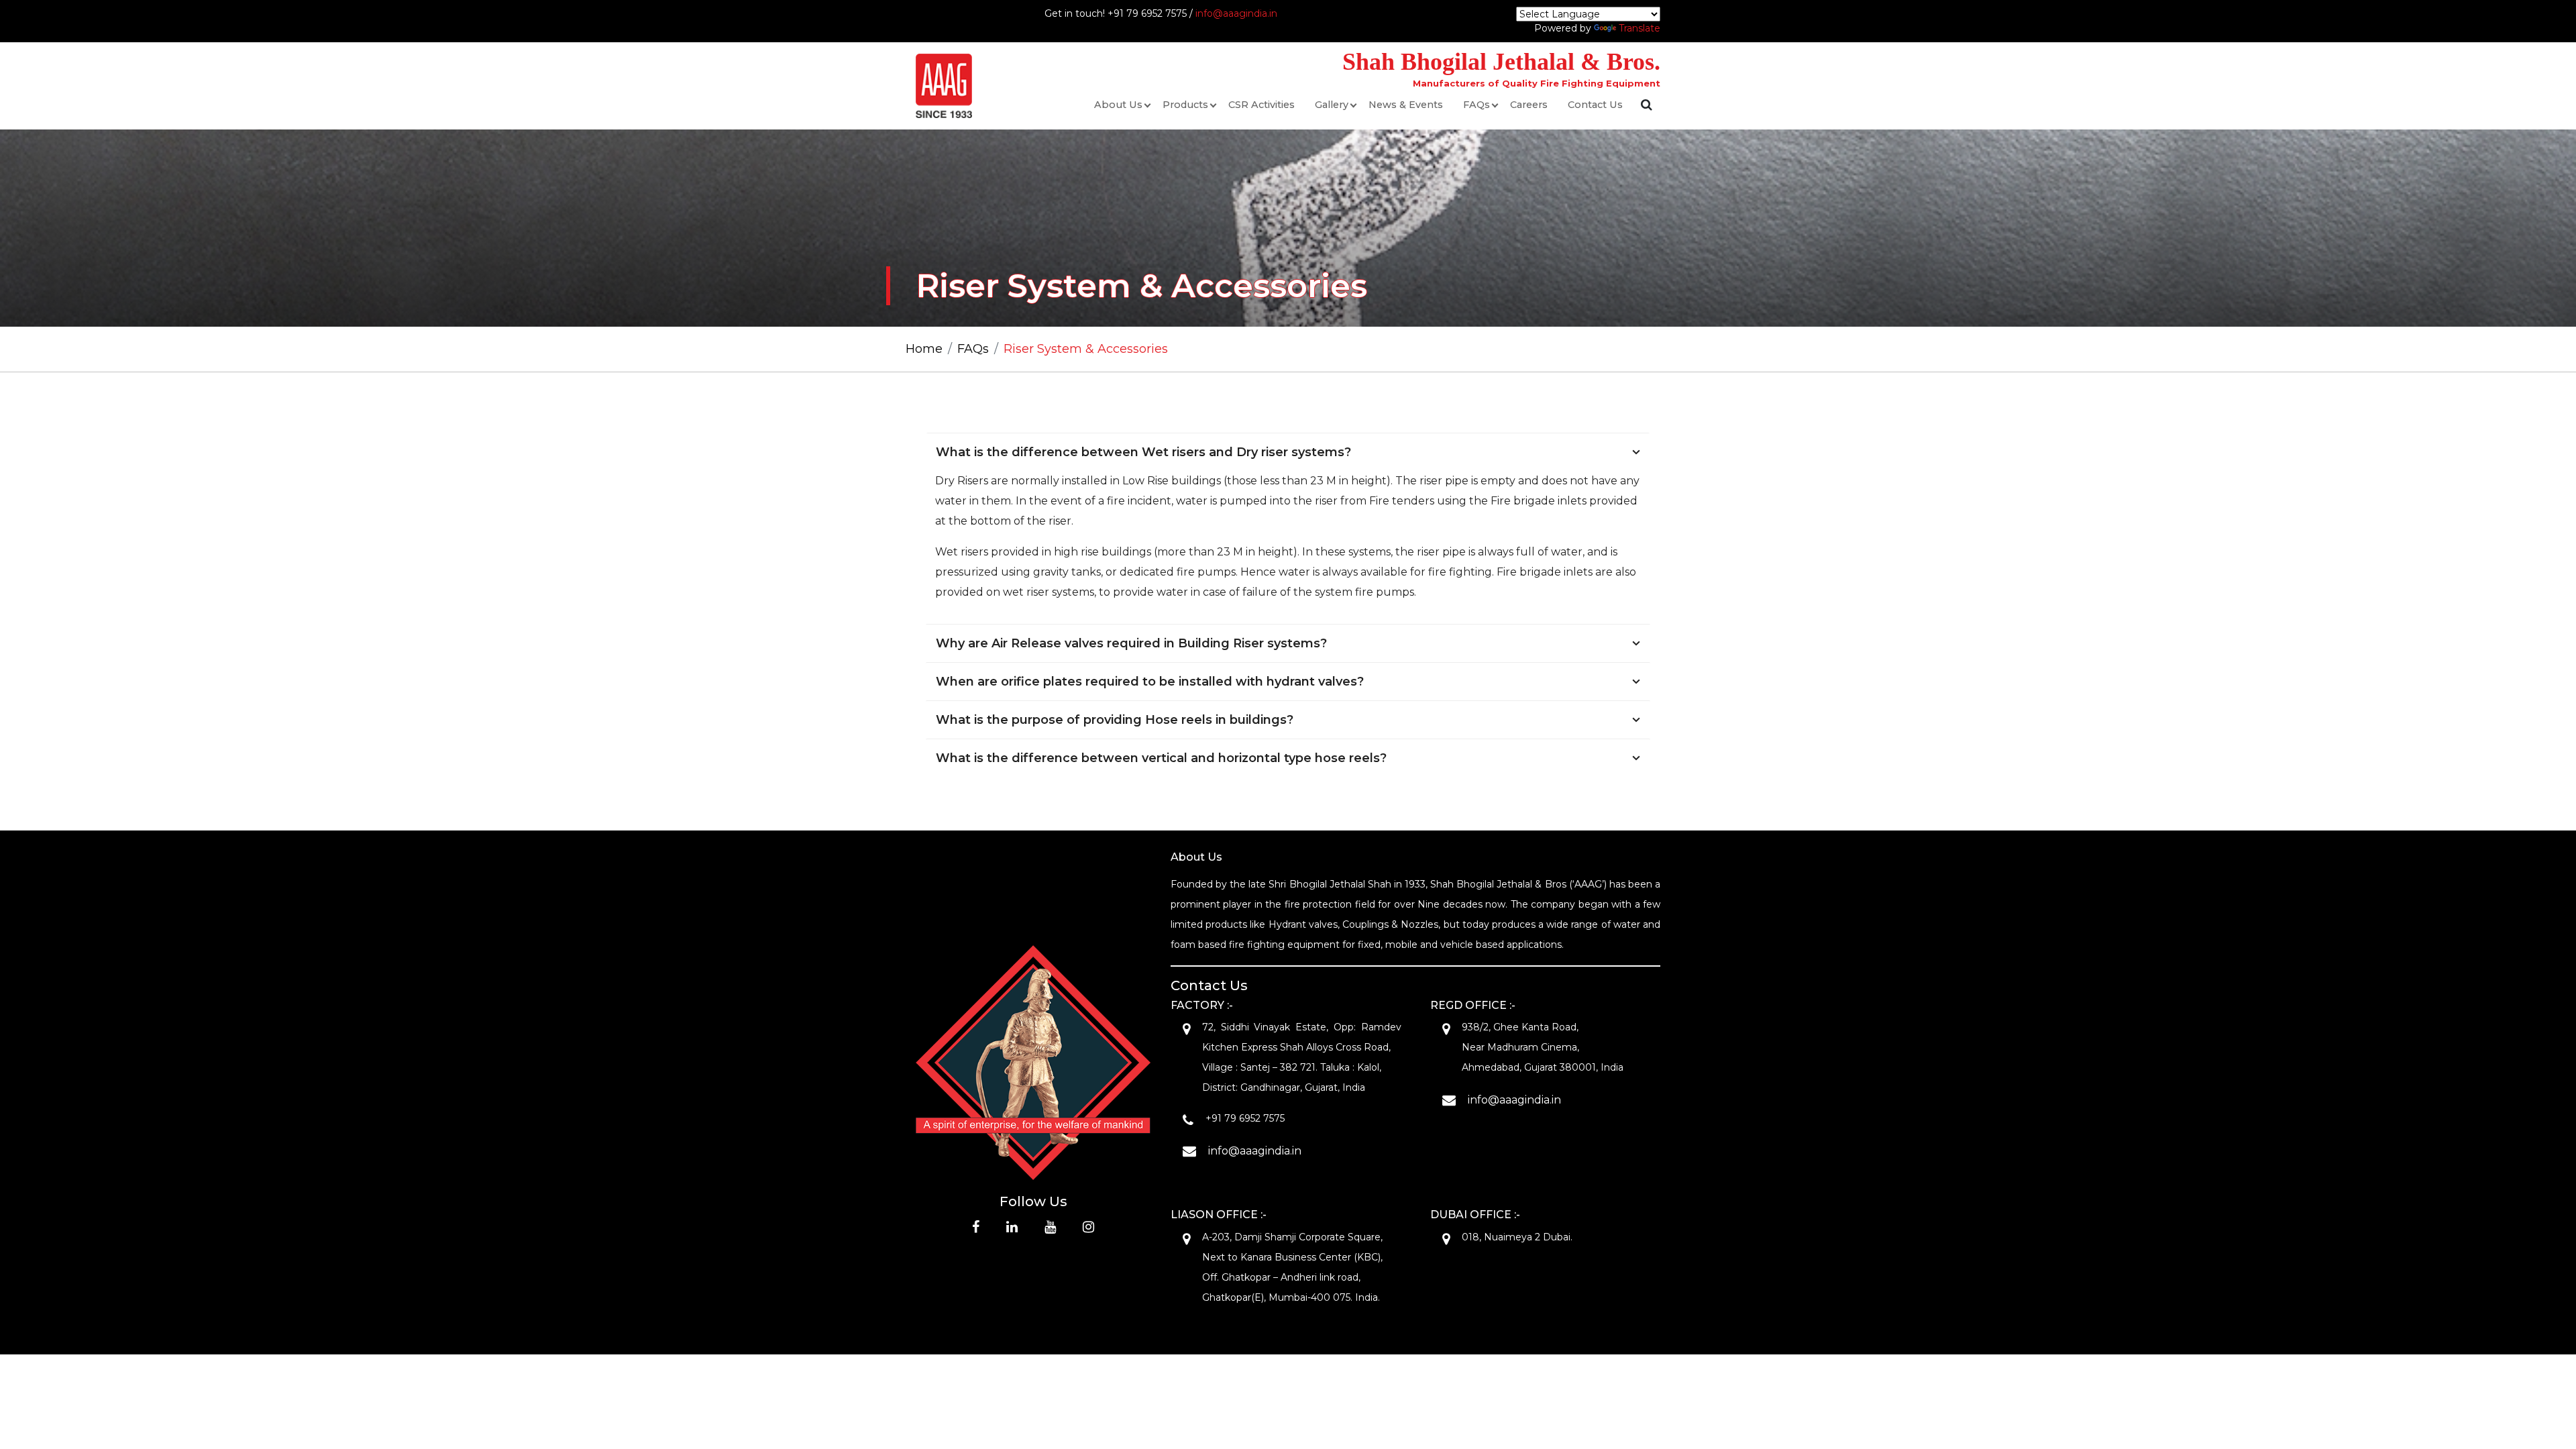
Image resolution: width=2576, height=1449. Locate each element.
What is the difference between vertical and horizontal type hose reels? (1161, 758)
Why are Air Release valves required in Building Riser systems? (1131, 643)
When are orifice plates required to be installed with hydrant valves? (1150, 682)
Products (1185, 105)
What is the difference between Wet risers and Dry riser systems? (1143, 452)
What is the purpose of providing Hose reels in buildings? (1115, 720)
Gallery (1332, 105)
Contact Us (1595, 105)
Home (924, 349)
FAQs (1477, 105)
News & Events (1406, 105)
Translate (1640, 28)
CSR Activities (1262, 105)
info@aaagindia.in (1236, 13)
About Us (1118, 105)
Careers (1529, 105)
